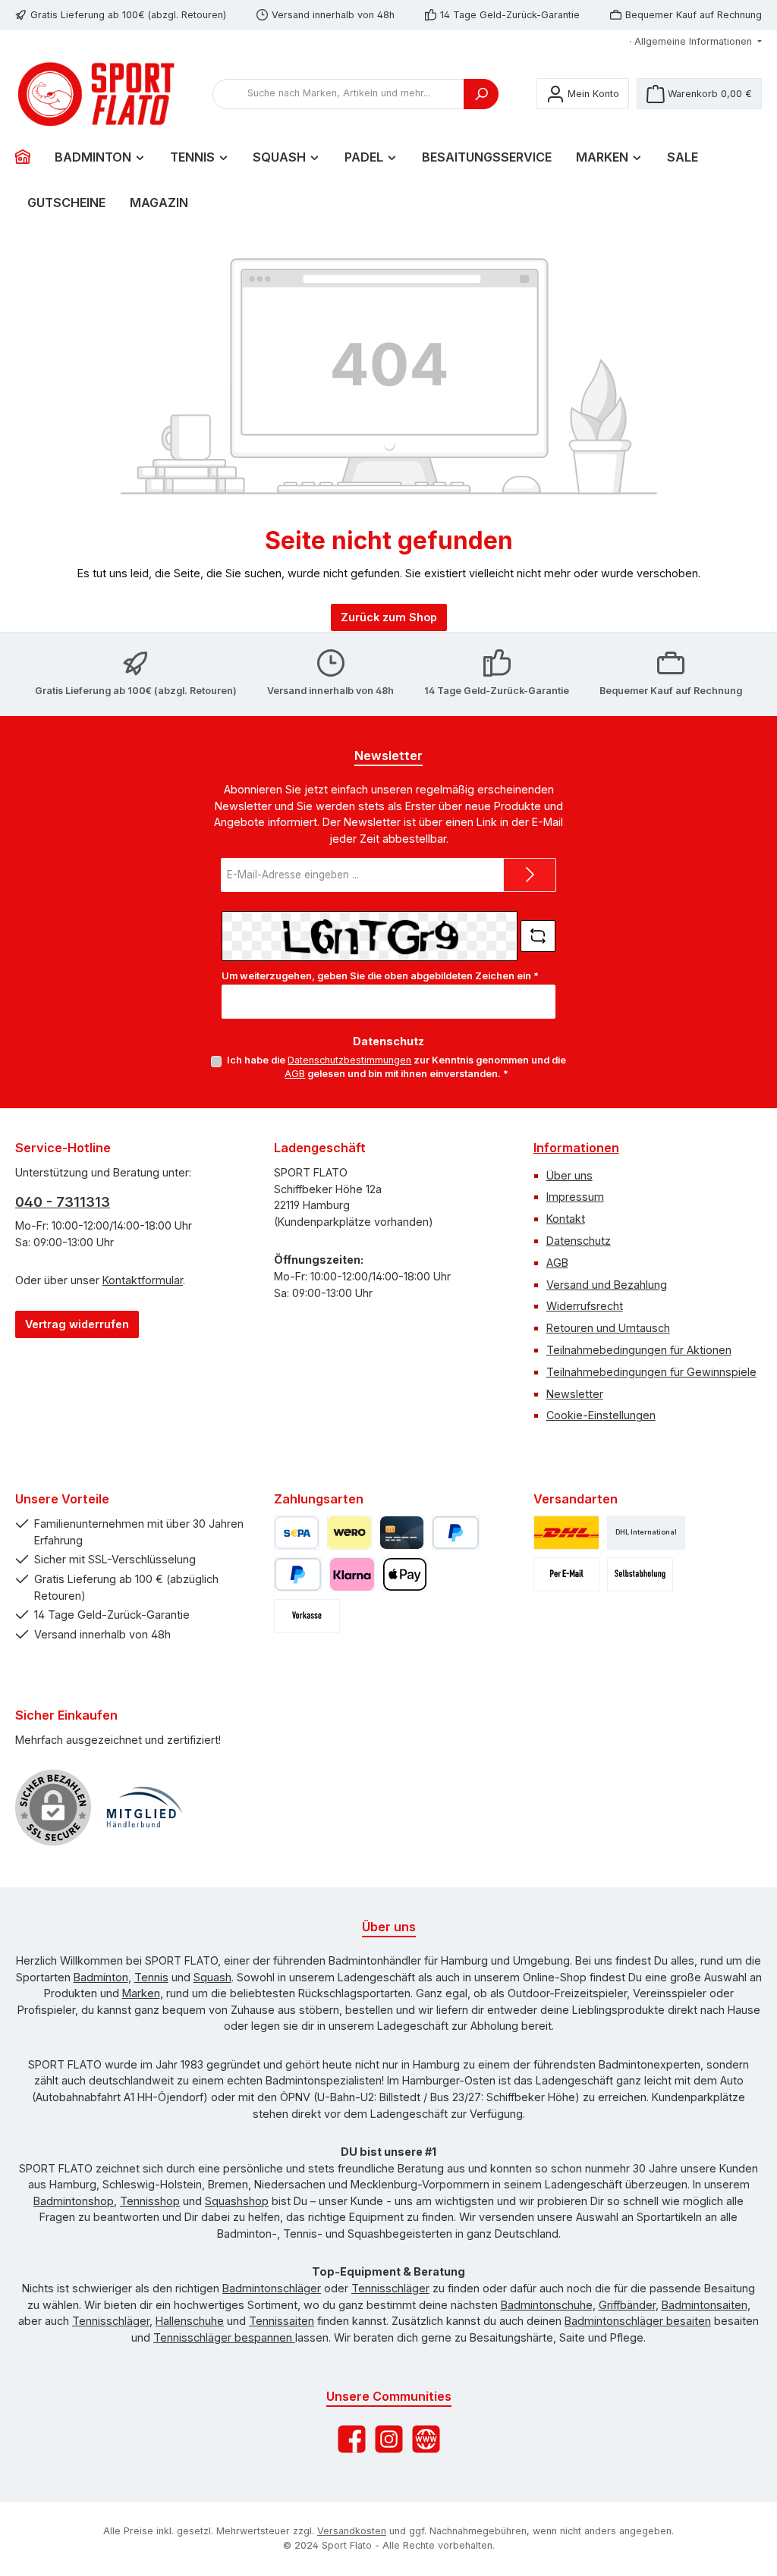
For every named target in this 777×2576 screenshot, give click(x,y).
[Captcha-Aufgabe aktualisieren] (538, 936)
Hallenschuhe (190, 2321)
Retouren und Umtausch (608, 1328)
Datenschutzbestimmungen (349, 1060)
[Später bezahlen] (298, 1574)
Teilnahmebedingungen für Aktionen (639, 1350)
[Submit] (530, 875)
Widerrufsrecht (585, 1306)
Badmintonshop (74, 2201)
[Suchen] (481, 94)
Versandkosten (352, 2531)
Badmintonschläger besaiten (638, 2321)
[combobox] (338, 94)
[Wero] (349, 1533)
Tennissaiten (282, 2321)
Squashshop (237, 2201)
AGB (295, 1074)
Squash (212, 1977)
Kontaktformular (143, 1280)
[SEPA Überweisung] (296, 1533)
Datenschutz (579, 1241)
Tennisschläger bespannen (224, 2337)
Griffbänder (627, 2305)
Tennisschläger (390, 2288)
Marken (141, 1993)
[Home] (29, 157)
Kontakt (566, 1219)
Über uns (569, 1175)
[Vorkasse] (307, 1616)
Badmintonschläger (272, 2288)
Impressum (575, 1197)
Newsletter (575, 1394)
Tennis (151, 1977)
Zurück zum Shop (389, 617)
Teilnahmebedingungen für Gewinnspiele (651, 1372)
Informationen (576, 1148)
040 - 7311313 (63, 1202)
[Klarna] (352, 1574)
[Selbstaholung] (640, 1574)
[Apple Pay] (405, 1574)
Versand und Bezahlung (607, 1285)
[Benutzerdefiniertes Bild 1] (144, 1808)
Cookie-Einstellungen (601, 1415)
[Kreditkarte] (402, 1533)
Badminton (101, 1977)
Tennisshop (150, 2201)
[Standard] (566, 1533)
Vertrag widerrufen (77, 1324)
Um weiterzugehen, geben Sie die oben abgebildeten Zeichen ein (380, 976)
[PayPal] (456, 1533)
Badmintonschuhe (547, 2305)
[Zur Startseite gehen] (99, 94)
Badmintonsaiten (705, 2305)
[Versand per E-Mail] (566, 1574)
